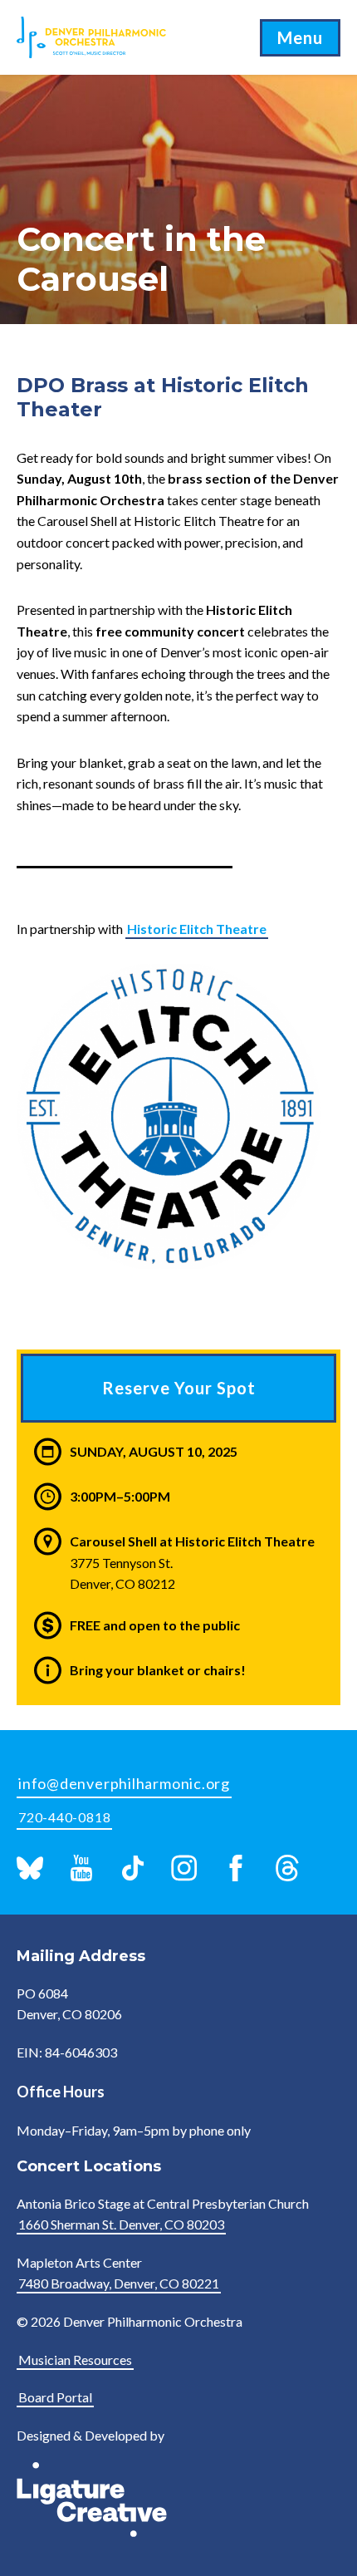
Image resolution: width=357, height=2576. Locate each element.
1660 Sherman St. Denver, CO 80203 (121, 2224)
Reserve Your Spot (179, 1388)
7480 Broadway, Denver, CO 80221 (119, 2283)
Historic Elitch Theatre (197, 929)
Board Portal (55, 2397)
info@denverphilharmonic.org (124, 1783)
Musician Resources (75, 2360)
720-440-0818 (64, 1817)
